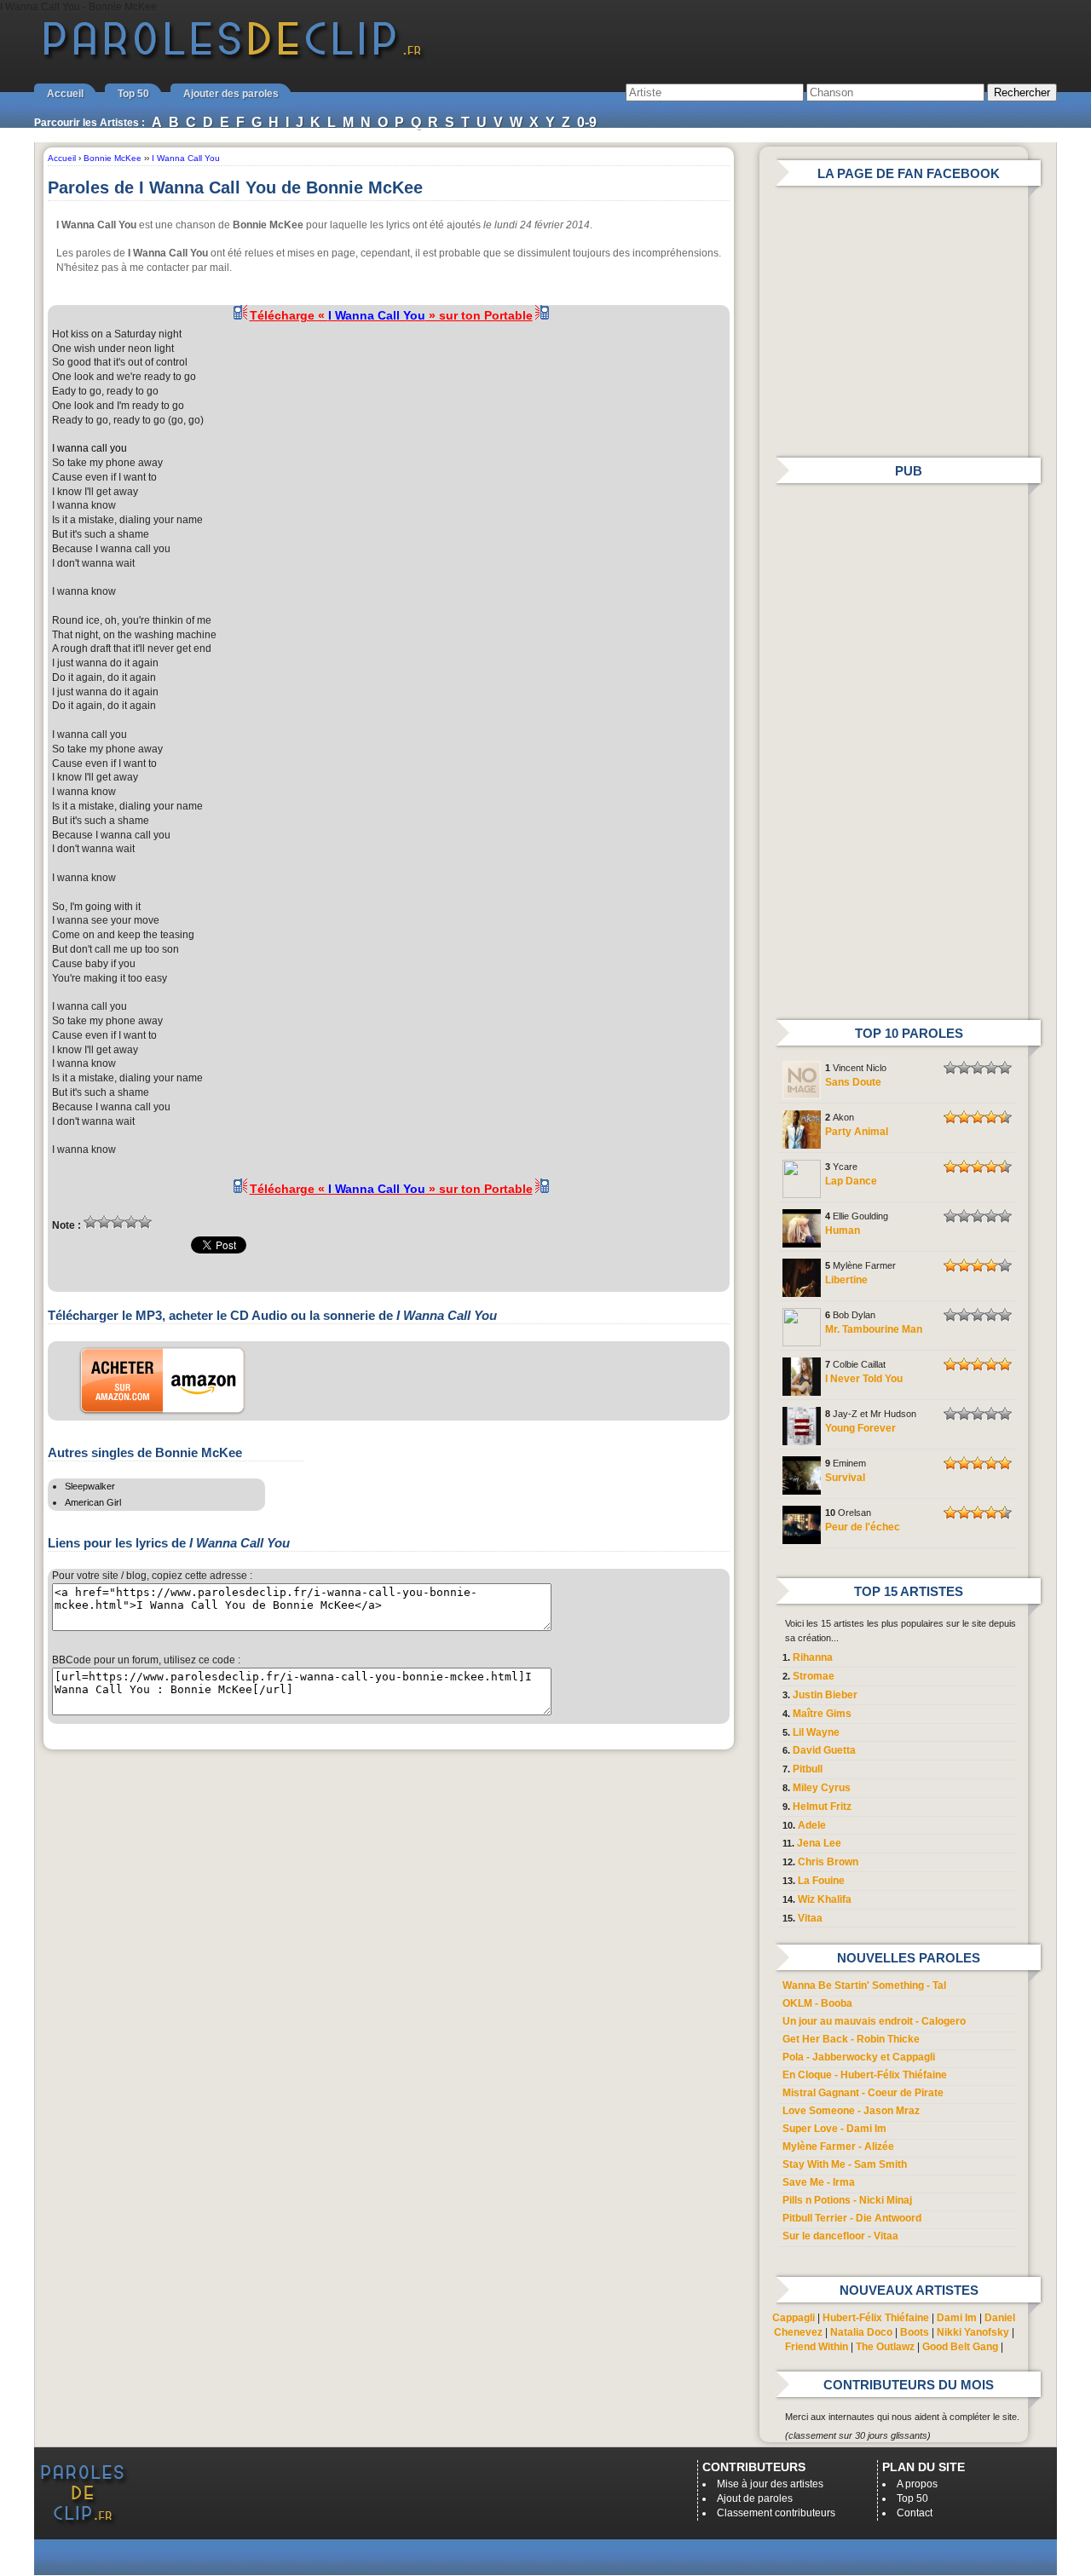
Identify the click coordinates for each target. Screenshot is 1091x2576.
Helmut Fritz (822, 1807)
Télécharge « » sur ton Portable (391, 315)
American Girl (93, 1502)
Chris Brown (828, 1862)
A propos (917, 2484)
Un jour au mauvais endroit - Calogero (874, 2021)
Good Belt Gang (960, 2347)
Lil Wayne (816, 1732)
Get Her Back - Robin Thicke (851, 2039)
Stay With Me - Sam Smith (845, 2164)
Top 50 (133, 94)
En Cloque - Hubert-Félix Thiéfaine (865, 2075)
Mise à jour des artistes (770, 2484)
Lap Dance (851, 1181)
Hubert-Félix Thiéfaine (876, 2318)
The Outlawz (885, 2347)
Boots (915, 2332)
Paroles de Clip (233, 58)
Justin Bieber (825, 1695)
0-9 (587, 122)
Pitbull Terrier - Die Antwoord (852, 2218)
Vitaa (810, 1918)
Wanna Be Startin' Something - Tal (864, 1985)
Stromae (814, 1676)
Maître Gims (822, 1714)
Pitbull (808, 1769)
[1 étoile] (90, 1222)
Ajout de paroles (755, 2498)
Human (843, 1230)
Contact (915, 2513)
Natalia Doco (861, 2332)
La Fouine (821, 1881)
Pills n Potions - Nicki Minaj (847, 2200)
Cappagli (794, 2318)
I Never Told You (864, 1379)
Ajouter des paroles (231, 94)
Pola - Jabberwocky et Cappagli (859, 2057)
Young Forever (860, 1428)
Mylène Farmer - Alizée (838, 2147)
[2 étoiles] (104, 1222)
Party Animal (857, 1132)
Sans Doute (853, 1082)
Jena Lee (819, 1843)
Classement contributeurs (776, 2513)
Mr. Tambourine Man (874, 1329)
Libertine (846, 1280)
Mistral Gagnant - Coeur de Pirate (863, 2093)
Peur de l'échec (863, 1527)
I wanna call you (89, 448)
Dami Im (957, 2318)
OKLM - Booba (817, 2003)
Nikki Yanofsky (973, 2332)
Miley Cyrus (822, 1788)
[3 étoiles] (118, 1222)
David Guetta (824, 1750)
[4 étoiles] (131, 1222)
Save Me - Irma (819, 2182)
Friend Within (817, 2347)
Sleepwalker (90, 1486)
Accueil (65, 94)
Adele (812, 1825)
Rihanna (813, 1657)
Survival (845, 1478)
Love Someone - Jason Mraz (851, 2111)
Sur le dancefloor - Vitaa (840, 2236)
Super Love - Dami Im (834, 2129)
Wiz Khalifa (825, 1899)
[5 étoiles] (145, 1222)
